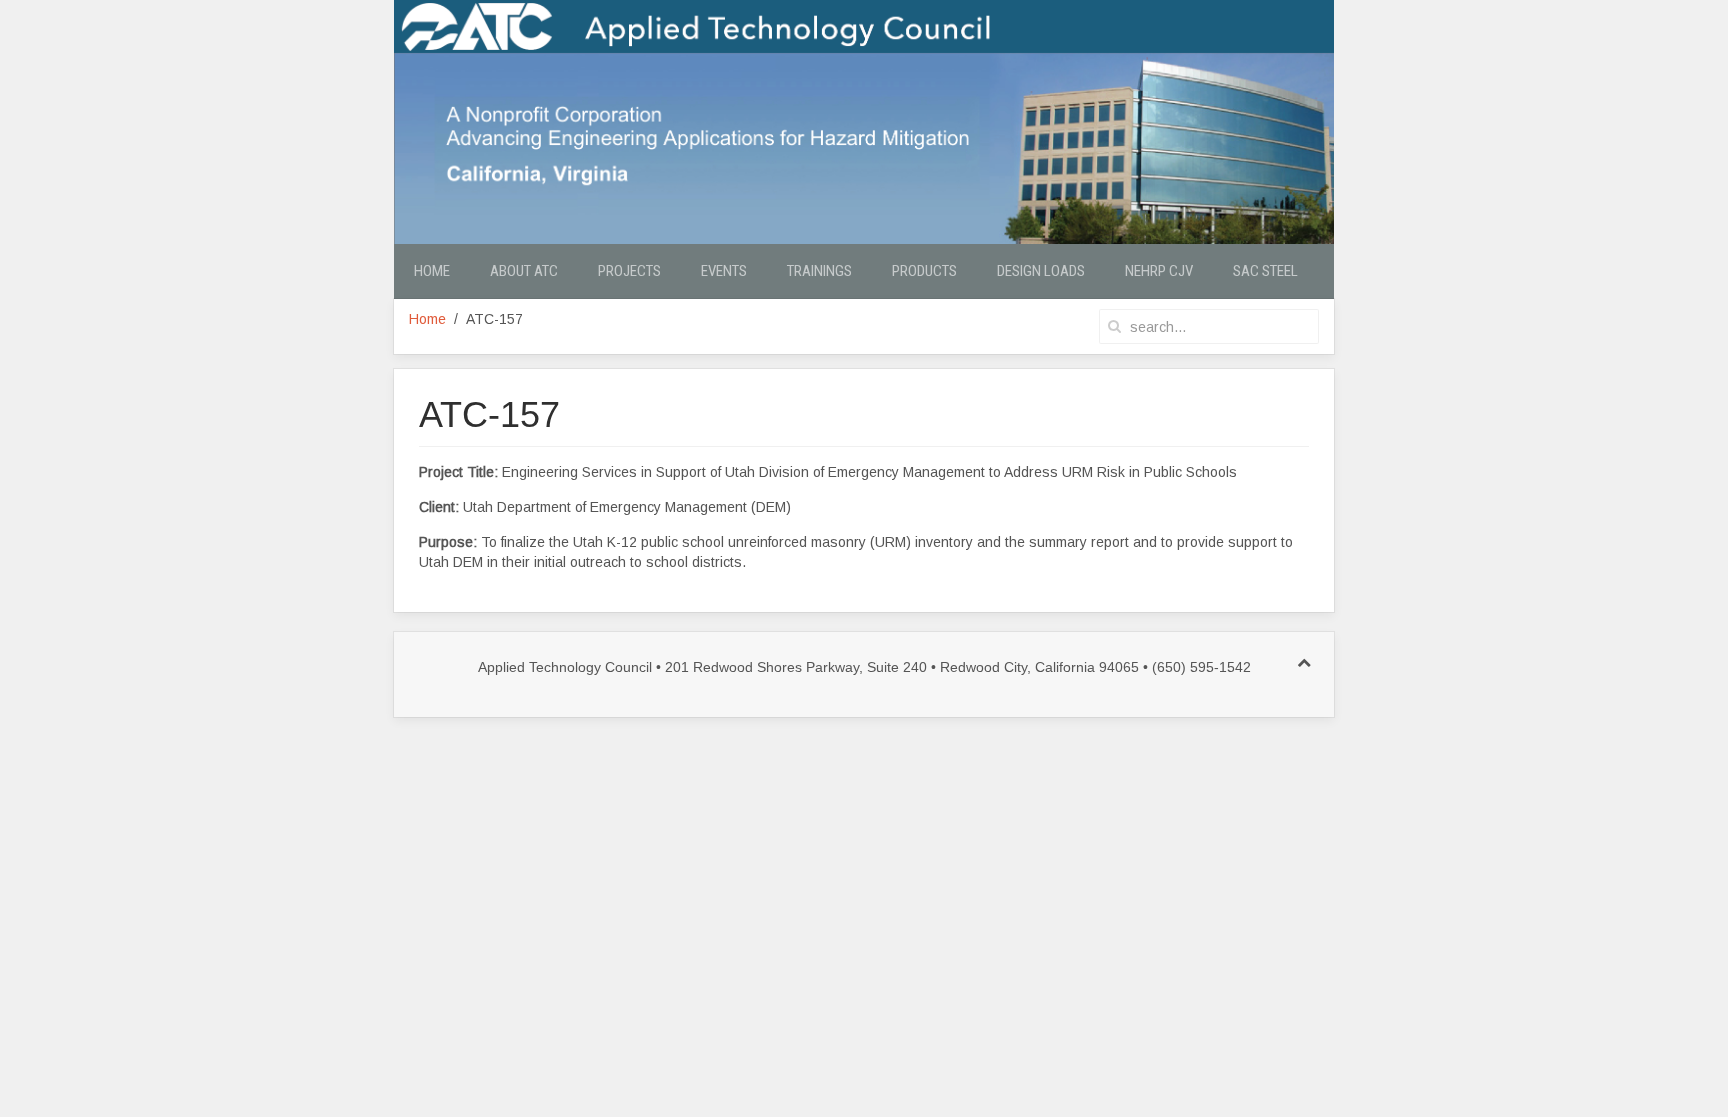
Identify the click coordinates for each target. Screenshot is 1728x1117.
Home (432, 271)
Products (924, 271)
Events (724, 271)
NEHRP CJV (1159, 271)
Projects (629, 271)
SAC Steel (1265, 271)
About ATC (524, 271)
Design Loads (1041, 271)
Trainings (819, 271)
